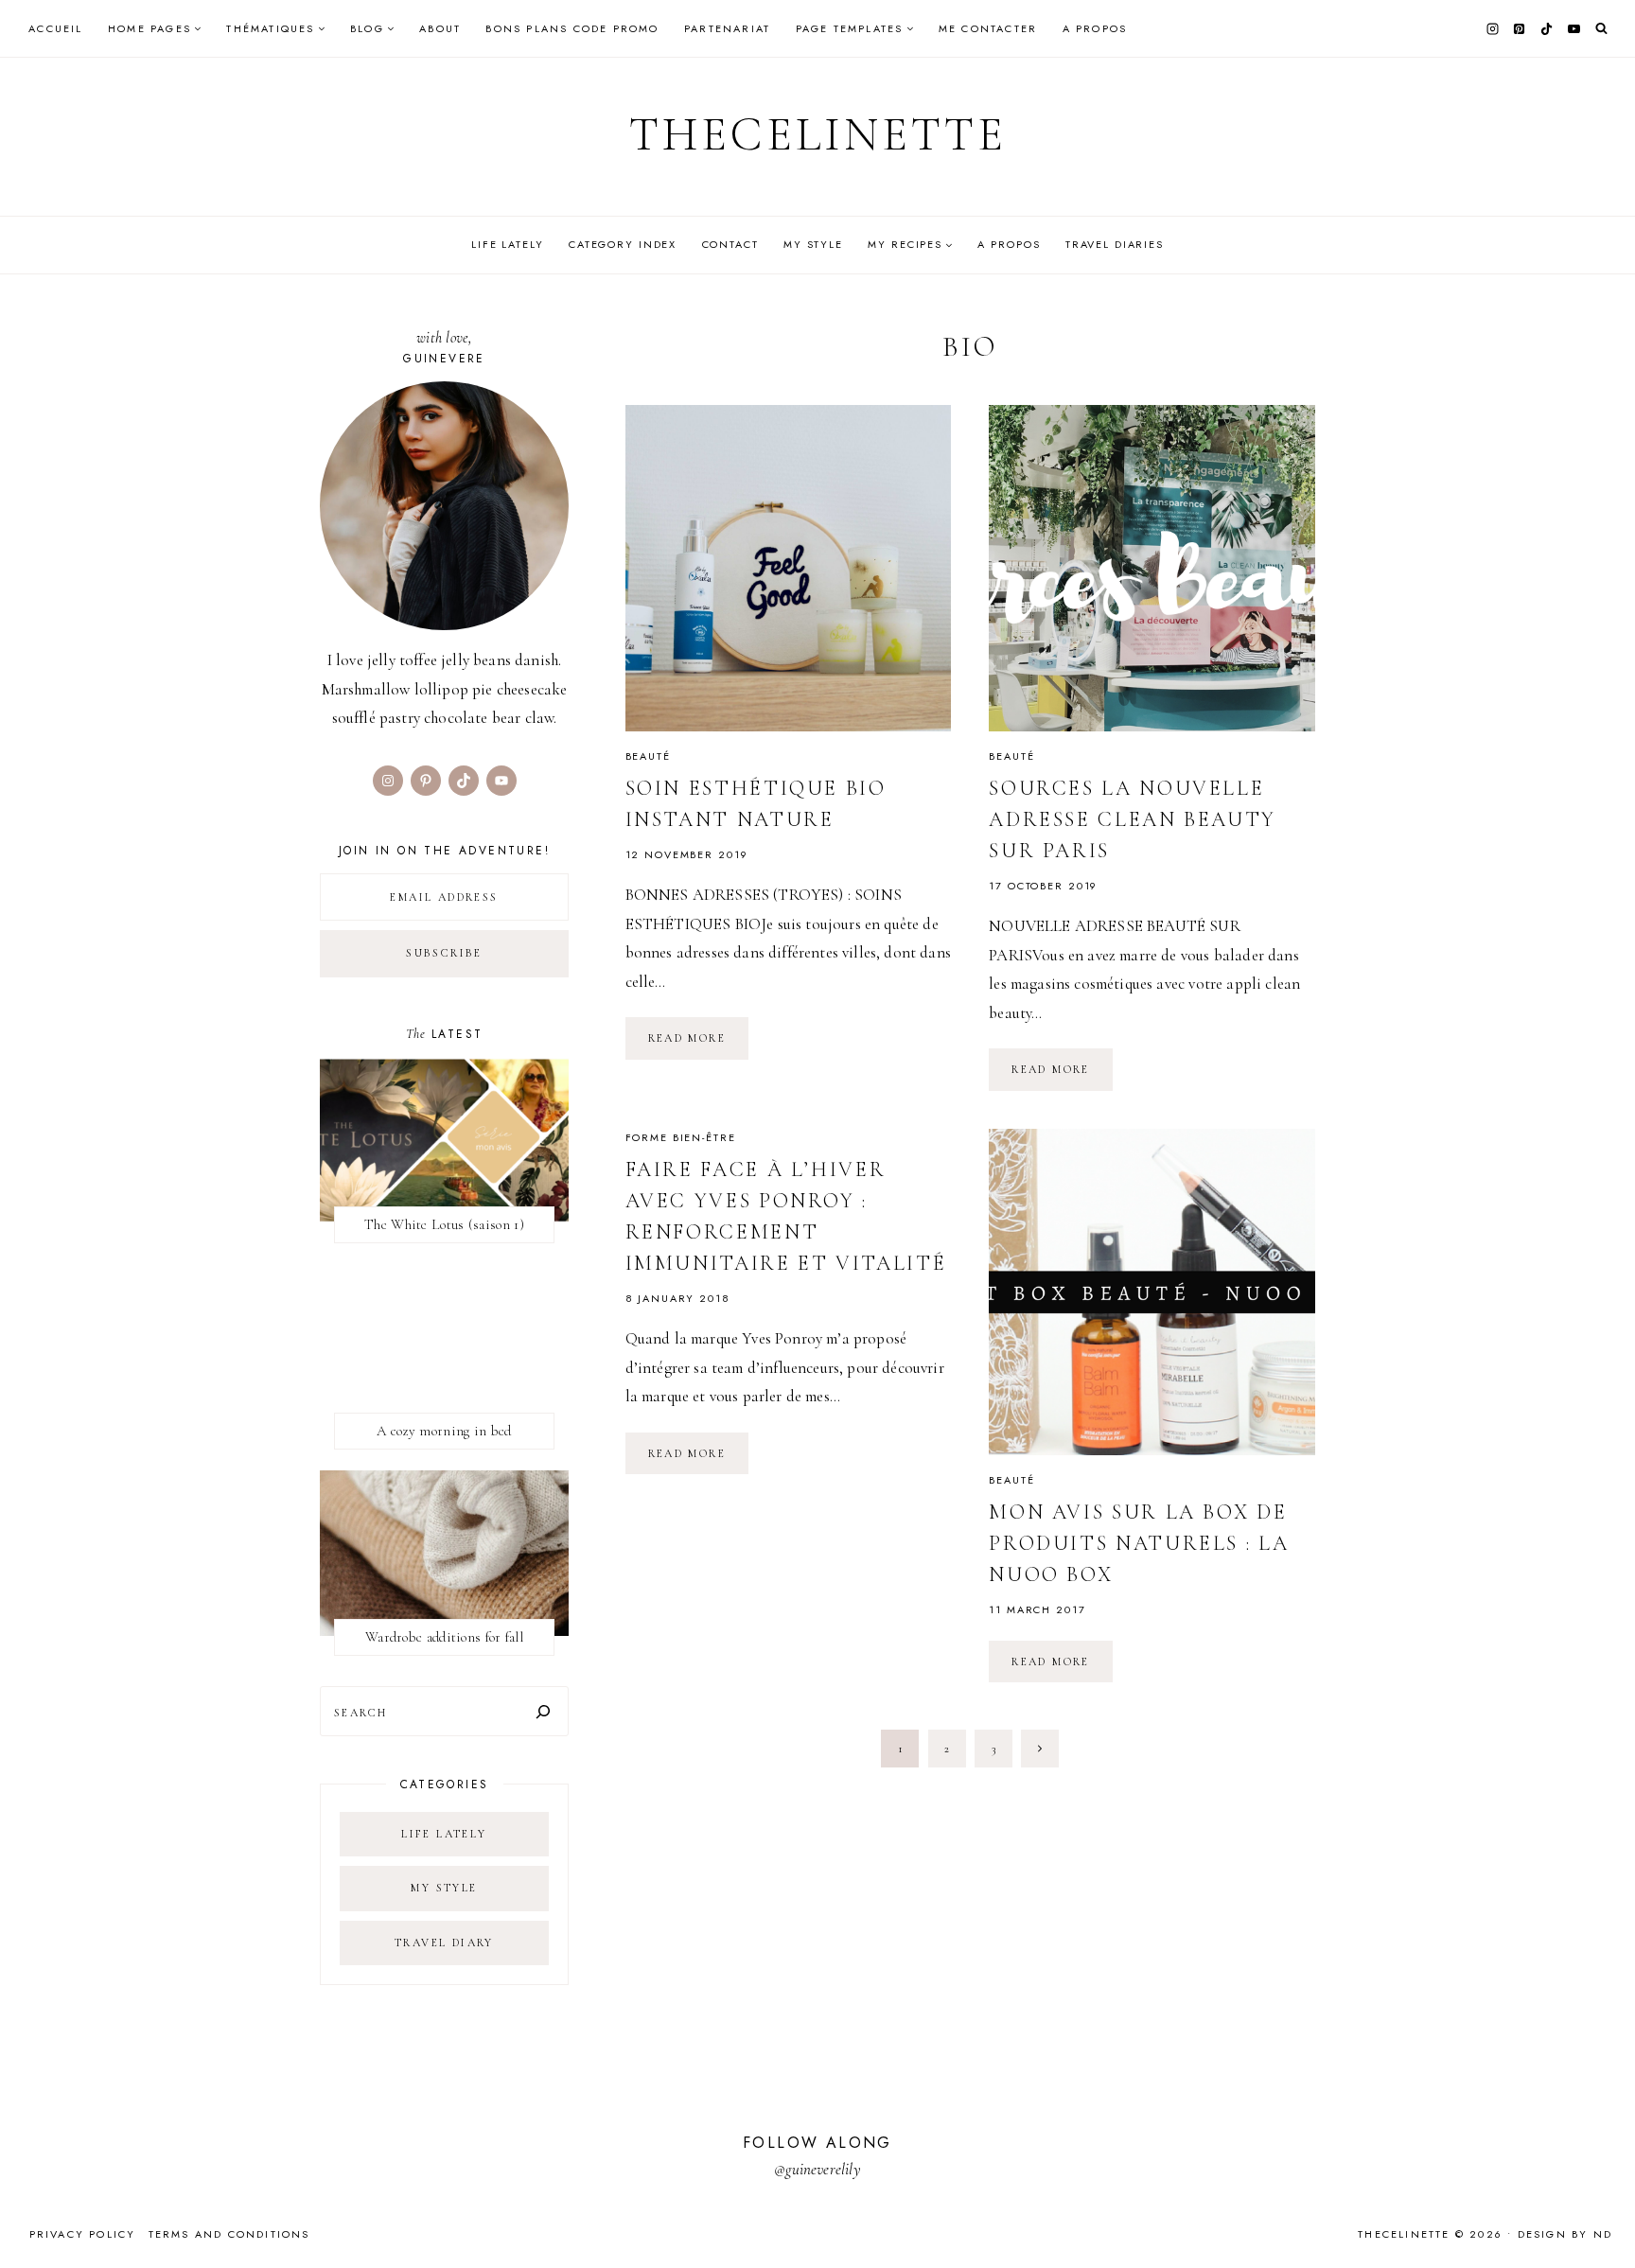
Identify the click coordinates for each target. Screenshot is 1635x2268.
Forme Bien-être (681, 1137)
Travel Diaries (1115, 244)
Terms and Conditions (229, 2234)
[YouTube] (1573, 28)
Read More (699, 1045)
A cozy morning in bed (444, 1431)
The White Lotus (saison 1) (444, 1224)
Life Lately (508, 244)
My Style (813, 244)
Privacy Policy (83, 2234)
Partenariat (727, 28)
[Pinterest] (1520, 28)
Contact (730, 244)
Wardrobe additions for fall (444, 1637)
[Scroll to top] (1602, 2216)
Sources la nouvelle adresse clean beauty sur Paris (1133, 819)
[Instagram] (1492, 28)
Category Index (623, 244)
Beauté (648, 756)
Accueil (55, 28)
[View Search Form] (1601, 29)
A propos (1095, 28)
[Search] (543, 1711)
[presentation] (789, 568)
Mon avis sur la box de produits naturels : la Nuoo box (1139, 1543)
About (440, 28)
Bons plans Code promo (572, 28)
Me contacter (988, 28)
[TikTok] (1547, 28)
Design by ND (1565, 2234)
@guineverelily (817, 2169)
